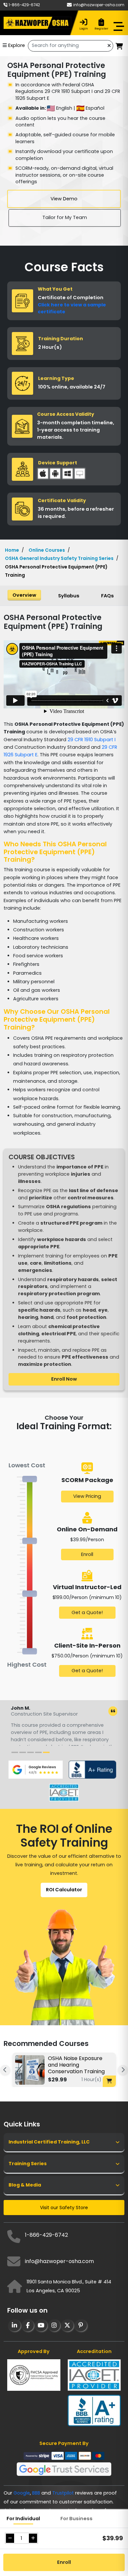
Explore (17, 45)
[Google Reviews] (36, 1769)
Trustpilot (63, 2493)
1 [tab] (15, 1755)
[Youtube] (41, 2325)
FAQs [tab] (107, 596)
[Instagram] (54, 2325)
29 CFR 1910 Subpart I (92, 740)
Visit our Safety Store (64, 2208)
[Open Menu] (122, 27)
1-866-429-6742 (24, 5)
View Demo (64, 199)
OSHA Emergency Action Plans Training (83, 2062)
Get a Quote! (87, 1612)
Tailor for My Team (65, 217)
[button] (119, 47)
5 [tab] (46, 1755)
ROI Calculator (64, 1890)
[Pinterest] (80, 2325)
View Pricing (87, 1496)
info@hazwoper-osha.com (99, 5)
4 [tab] (38, 1755)
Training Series (28, 2164)
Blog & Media (25, 2185)
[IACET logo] (64, 1792)
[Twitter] (67, 2325)
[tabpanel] (64, 1727)
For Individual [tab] (23, 2519)
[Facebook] (27, 2325)
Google (22, 2493)
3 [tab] (31, 1755)
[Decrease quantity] (10, 2538)
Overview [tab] (24, 595)
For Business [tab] (76, 2519)
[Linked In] (14, 2325)
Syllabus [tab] (69, 596)
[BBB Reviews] (92, 1769)
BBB (36, 2493)
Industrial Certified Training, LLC (49, 2142)
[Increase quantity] (33, 2538)
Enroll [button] (64, 2562)
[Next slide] (123, 2070)
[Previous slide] (5, 2070)
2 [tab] (23, 1755)
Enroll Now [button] (64, 1379)
